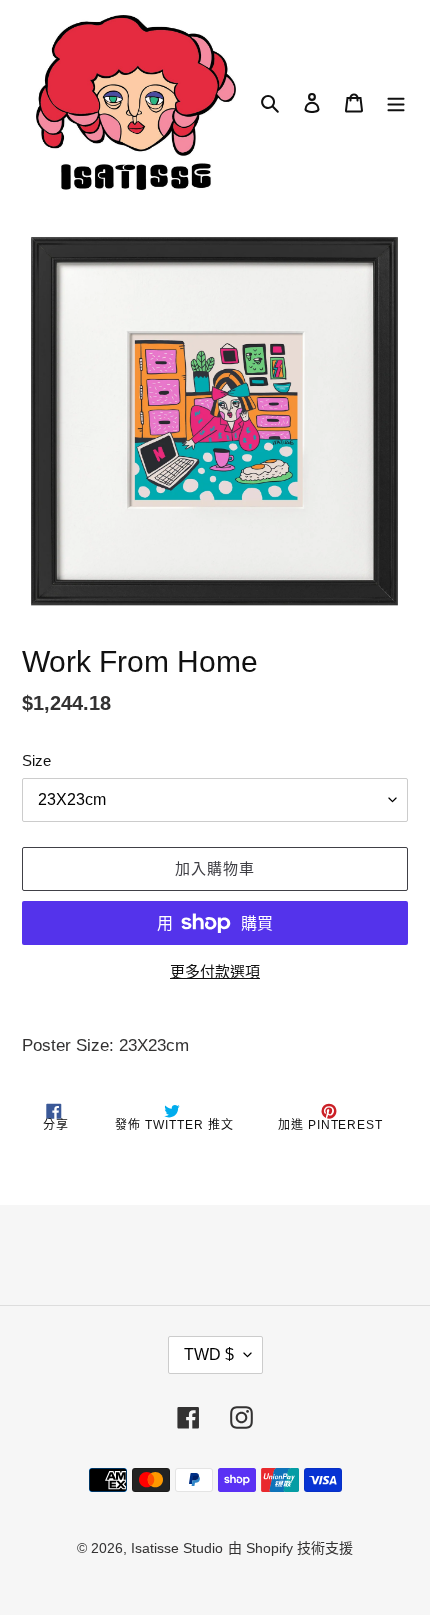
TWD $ (209, 1354)
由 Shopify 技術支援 (290, 1548)
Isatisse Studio (177, 1548)
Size (36, 760)
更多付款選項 (215, 971)
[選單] (396, 103)
